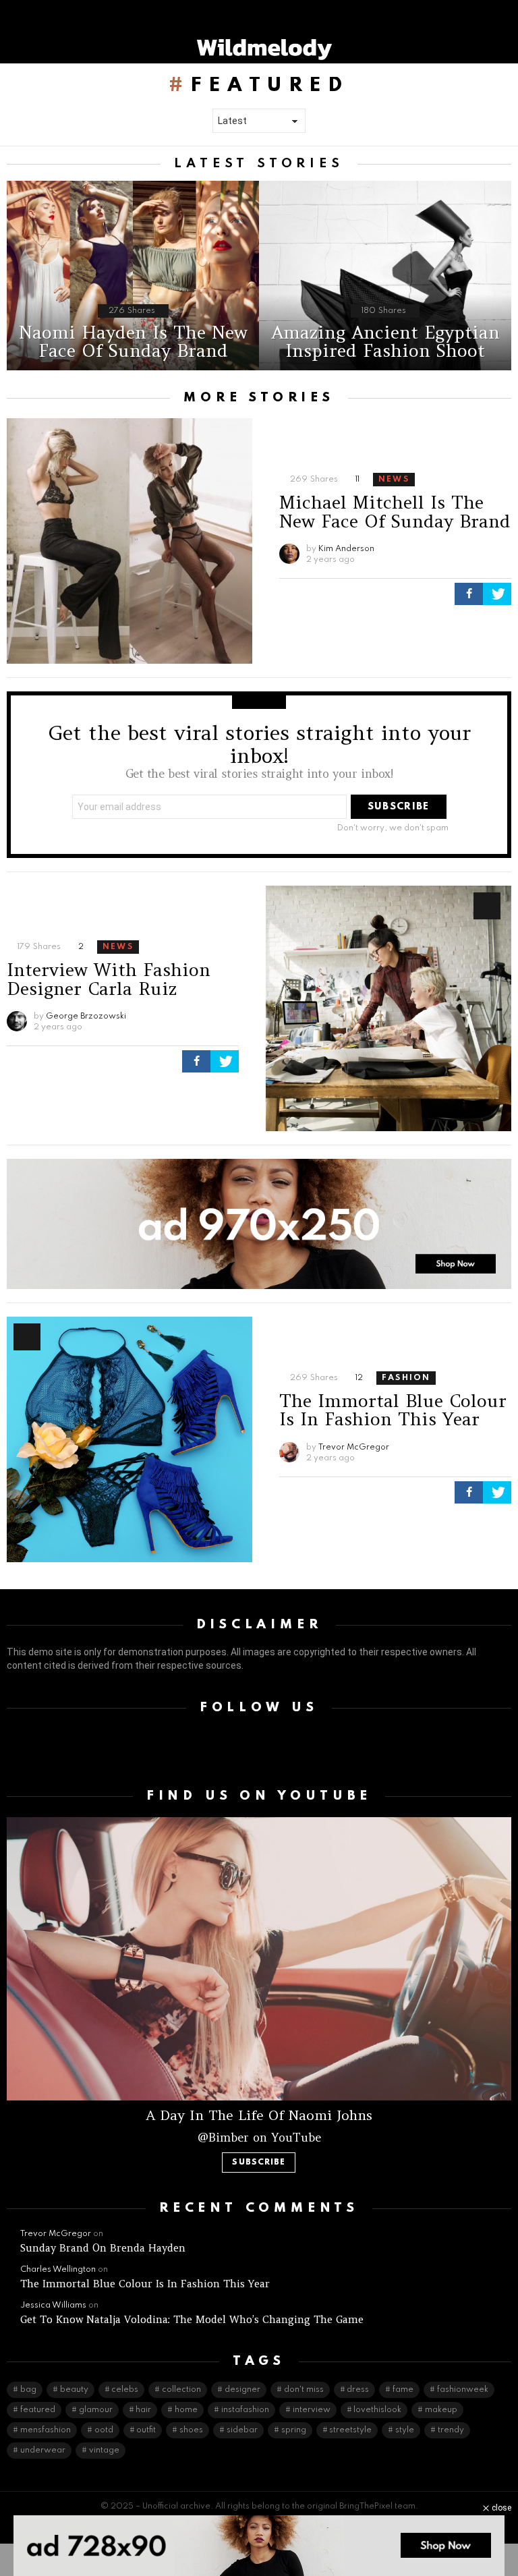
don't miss (304, 2390)
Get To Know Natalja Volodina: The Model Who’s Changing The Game (192, 2319)
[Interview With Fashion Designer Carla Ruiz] (388, 1008)
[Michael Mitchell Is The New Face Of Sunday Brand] (129, 541)
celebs (125, 2390)
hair (143, 2410)
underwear (43, 2451)
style (405, 2430)
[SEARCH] (506, 48)
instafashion (245, 2410)
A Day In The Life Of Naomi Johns (259, 2115)
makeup (441, 2410)
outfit (146, 2430)
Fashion (406, 1378)
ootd (104, 2430)
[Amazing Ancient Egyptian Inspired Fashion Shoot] (385, 276)
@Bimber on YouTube (259, 2138)
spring (294, 2430)
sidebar (242, 2430)
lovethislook (377, 2410)
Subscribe (259, 2163)
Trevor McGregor (56, 2234)
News (394, 480)
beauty (74, 2390)
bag (28, 2390)
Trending (487, 906)
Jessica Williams (53, 2306)
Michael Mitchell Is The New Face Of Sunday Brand (395, 512)
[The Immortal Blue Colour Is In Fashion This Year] (129, 1439)
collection (181, 2390)
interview (312, 2410)
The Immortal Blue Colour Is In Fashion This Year (393, 1410)
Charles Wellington (58, 2270)
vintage (104, 2451)
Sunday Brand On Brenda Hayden (103, 2248)
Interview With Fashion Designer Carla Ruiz (109, 979)
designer (242, 2390)
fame (403, 2390)
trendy (451, 2430)
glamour (96, 2410)
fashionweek (463, 2390)
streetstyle (350, 2430)
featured (38, 2410)
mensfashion (46, 2430)
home (186, 2410)
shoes (191, 2430)
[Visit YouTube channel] (259, 1959)
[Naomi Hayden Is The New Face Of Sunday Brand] (133, 276)
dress (358, 2390)
